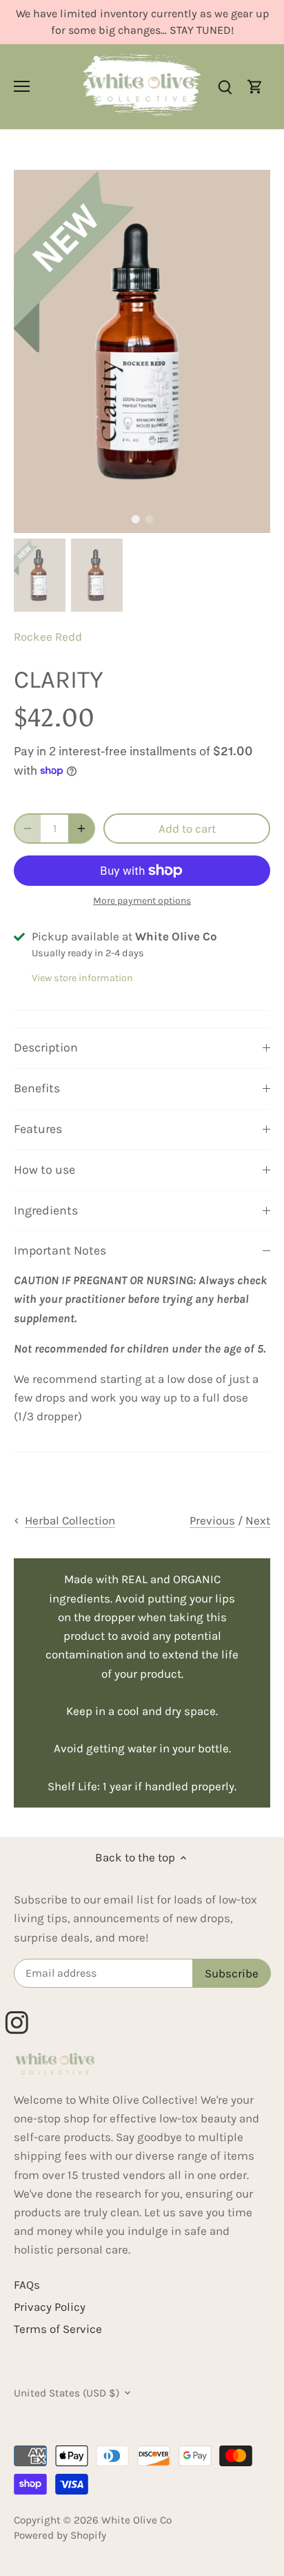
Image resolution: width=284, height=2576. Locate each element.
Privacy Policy (50, 2307)
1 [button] (135, 519)
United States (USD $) (67, 2393)
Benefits (37, 1088)
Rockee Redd (48, 637)
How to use (44, 1170)
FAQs (27, 2285)
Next (258, 1520)
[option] (142, 351)
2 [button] (149, 519)
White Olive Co (136, 2520)
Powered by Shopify (60, 2535)
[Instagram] (23, 2017)
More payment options (142, 901)
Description (46, 1047)
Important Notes (60, 1250)
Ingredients (46, 1210)
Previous (212, 1520)
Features (38, 1129)
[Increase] (81, 829)
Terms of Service (58, 2329)
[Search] (225, 87)
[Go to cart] (255, 87)
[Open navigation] (22, 86)
